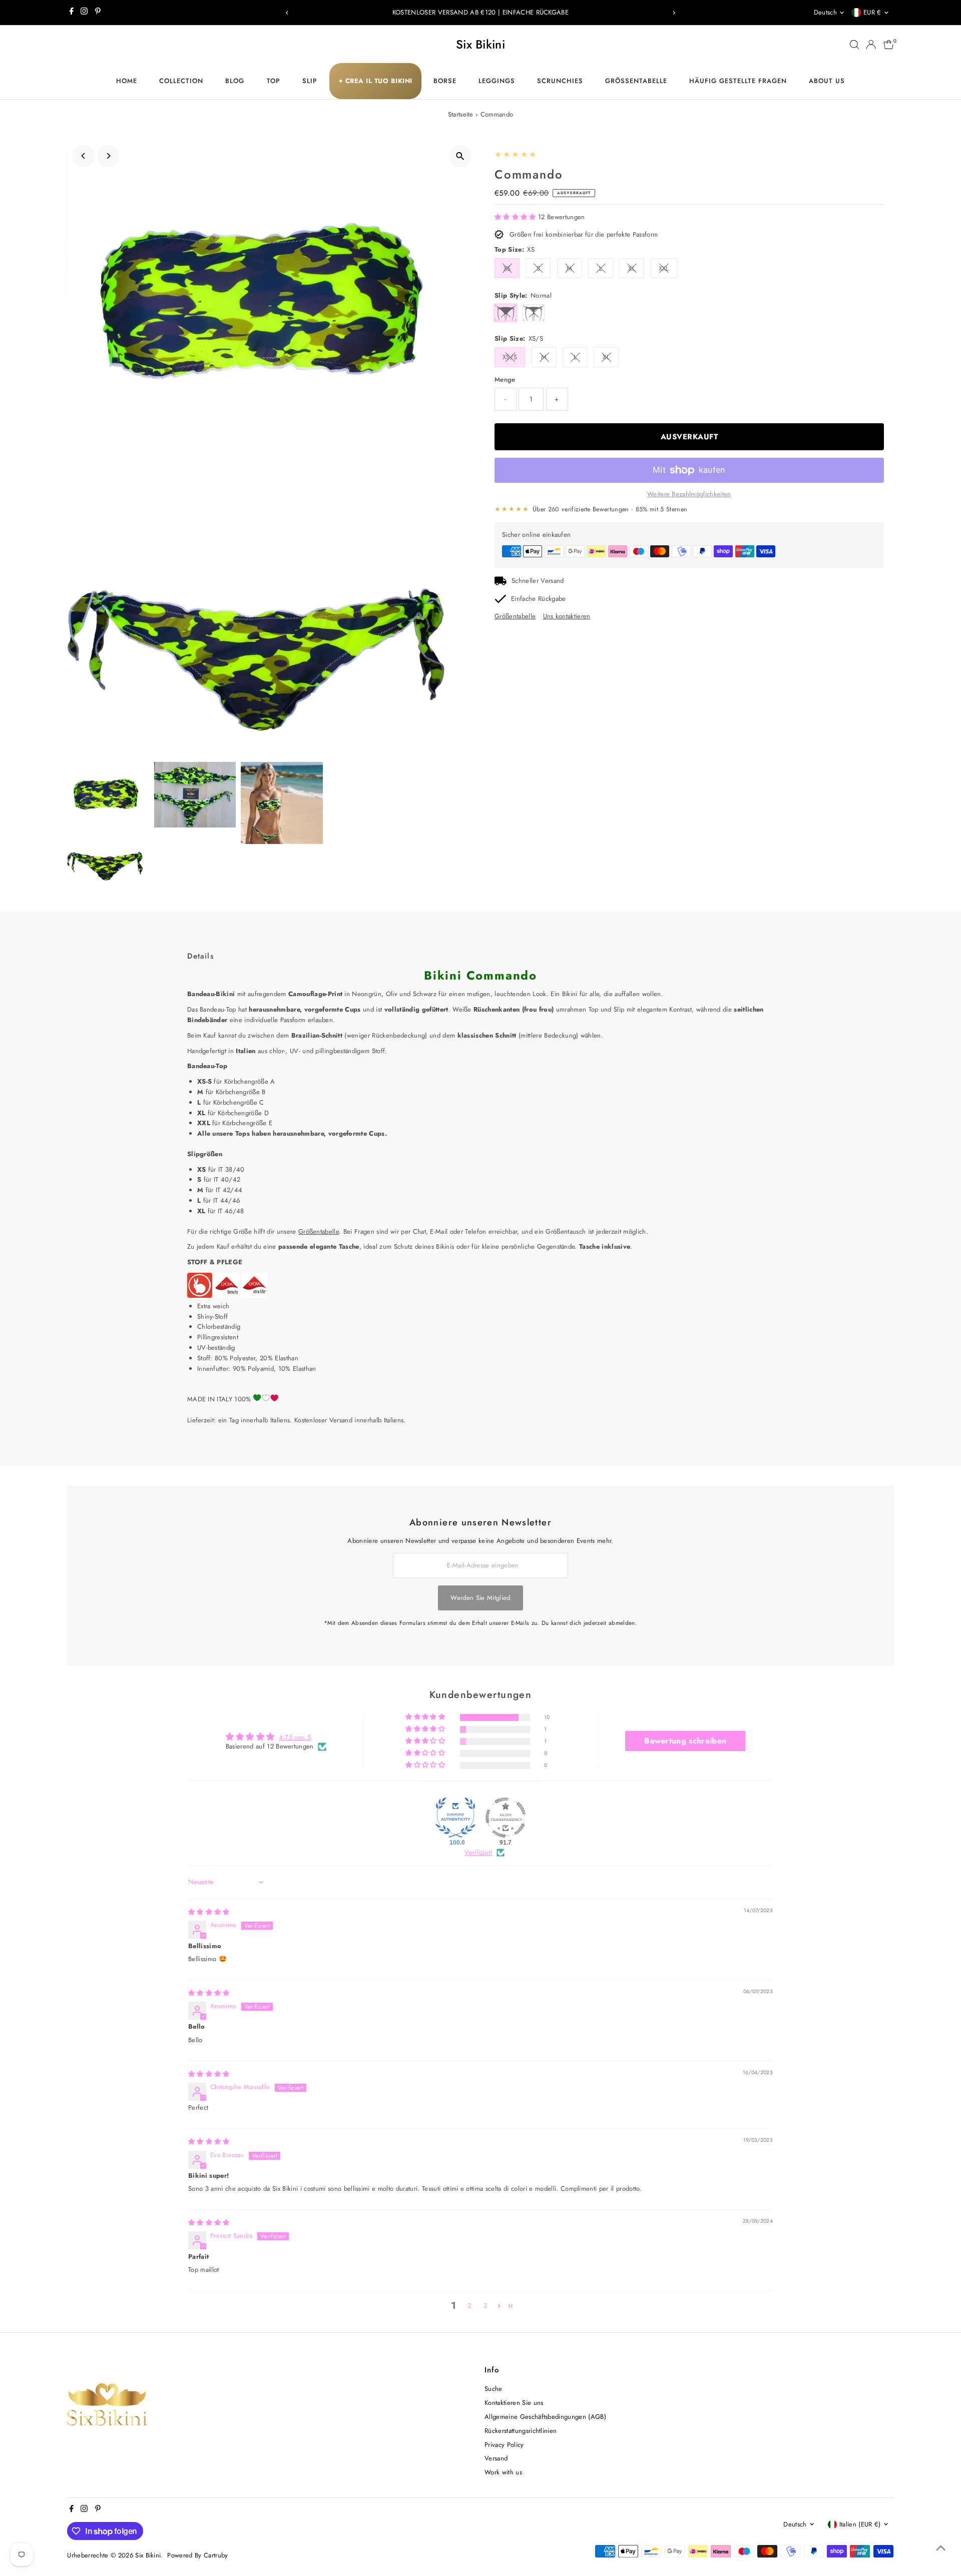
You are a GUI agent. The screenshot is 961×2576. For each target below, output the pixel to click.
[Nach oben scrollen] (941, 2548)
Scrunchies (560, 81)
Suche (494, 2389)
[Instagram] (84, 13)
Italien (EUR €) (860, 2524)
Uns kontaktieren (567, 616)
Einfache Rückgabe (539, 599)
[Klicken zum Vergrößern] (460, 156)
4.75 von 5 (295, 1737)
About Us (827, 81)
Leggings (497, 81)
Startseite (461, 114)
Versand (496, 2458)
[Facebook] (72, 13)
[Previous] (287, 13)
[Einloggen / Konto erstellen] (871, 45)
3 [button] (485, 2306)
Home (127, 81)
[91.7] (506, 1818)
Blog (235, 81)
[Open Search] (854, 45)
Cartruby (216, 2555)
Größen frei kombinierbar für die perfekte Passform (584, 234)
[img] (209, 1912)
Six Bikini (480, 44)
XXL (664, 268)
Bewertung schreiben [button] (685, 1741)
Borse (445, 81)
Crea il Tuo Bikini (375, 81)
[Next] (674, 13)
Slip (310, 81)
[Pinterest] (98, 13)
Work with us (503, 2472)
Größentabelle (636, 81)
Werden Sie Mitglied (480, 1598)
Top (274, 81)
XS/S (510, 357)
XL (632, 268)
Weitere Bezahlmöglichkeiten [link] (689, 494)
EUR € (872, 12)
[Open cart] (889, 45)
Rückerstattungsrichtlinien (521, 2431)
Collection (181, 81)
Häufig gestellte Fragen (738, 81)
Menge (505, 379)
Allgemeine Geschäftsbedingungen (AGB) (545, 2417)
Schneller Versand (538, 581)
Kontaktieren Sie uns (514, 2403)
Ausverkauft (689, 437)
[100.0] (455, 1818)
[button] (516, 217)
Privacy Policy (504, 2445)
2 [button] (469, 2306)
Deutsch (825, 12)
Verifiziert (478, 1853)
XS (507, 268)
